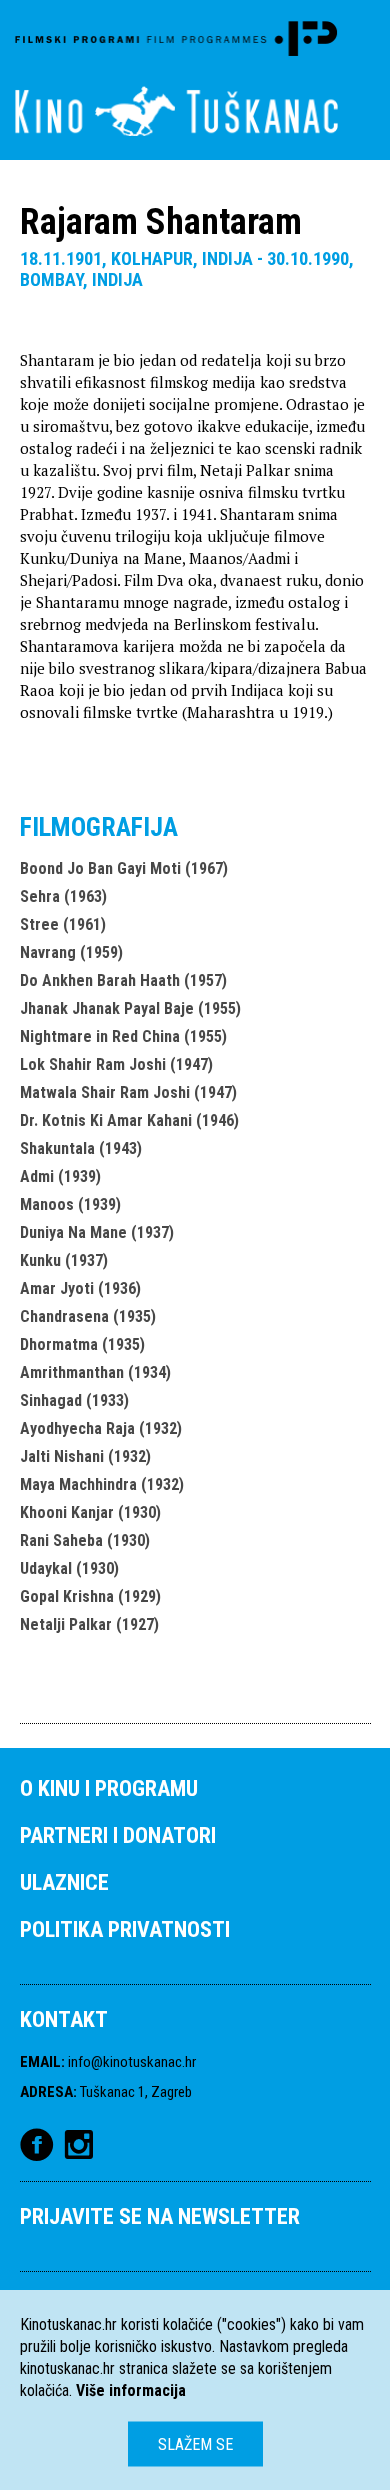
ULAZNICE (64, 1882)
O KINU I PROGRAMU (109, 1788)
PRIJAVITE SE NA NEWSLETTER (160, 2216)
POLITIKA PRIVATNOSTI (125, 1929)
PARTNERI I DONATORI (118, 1835)
